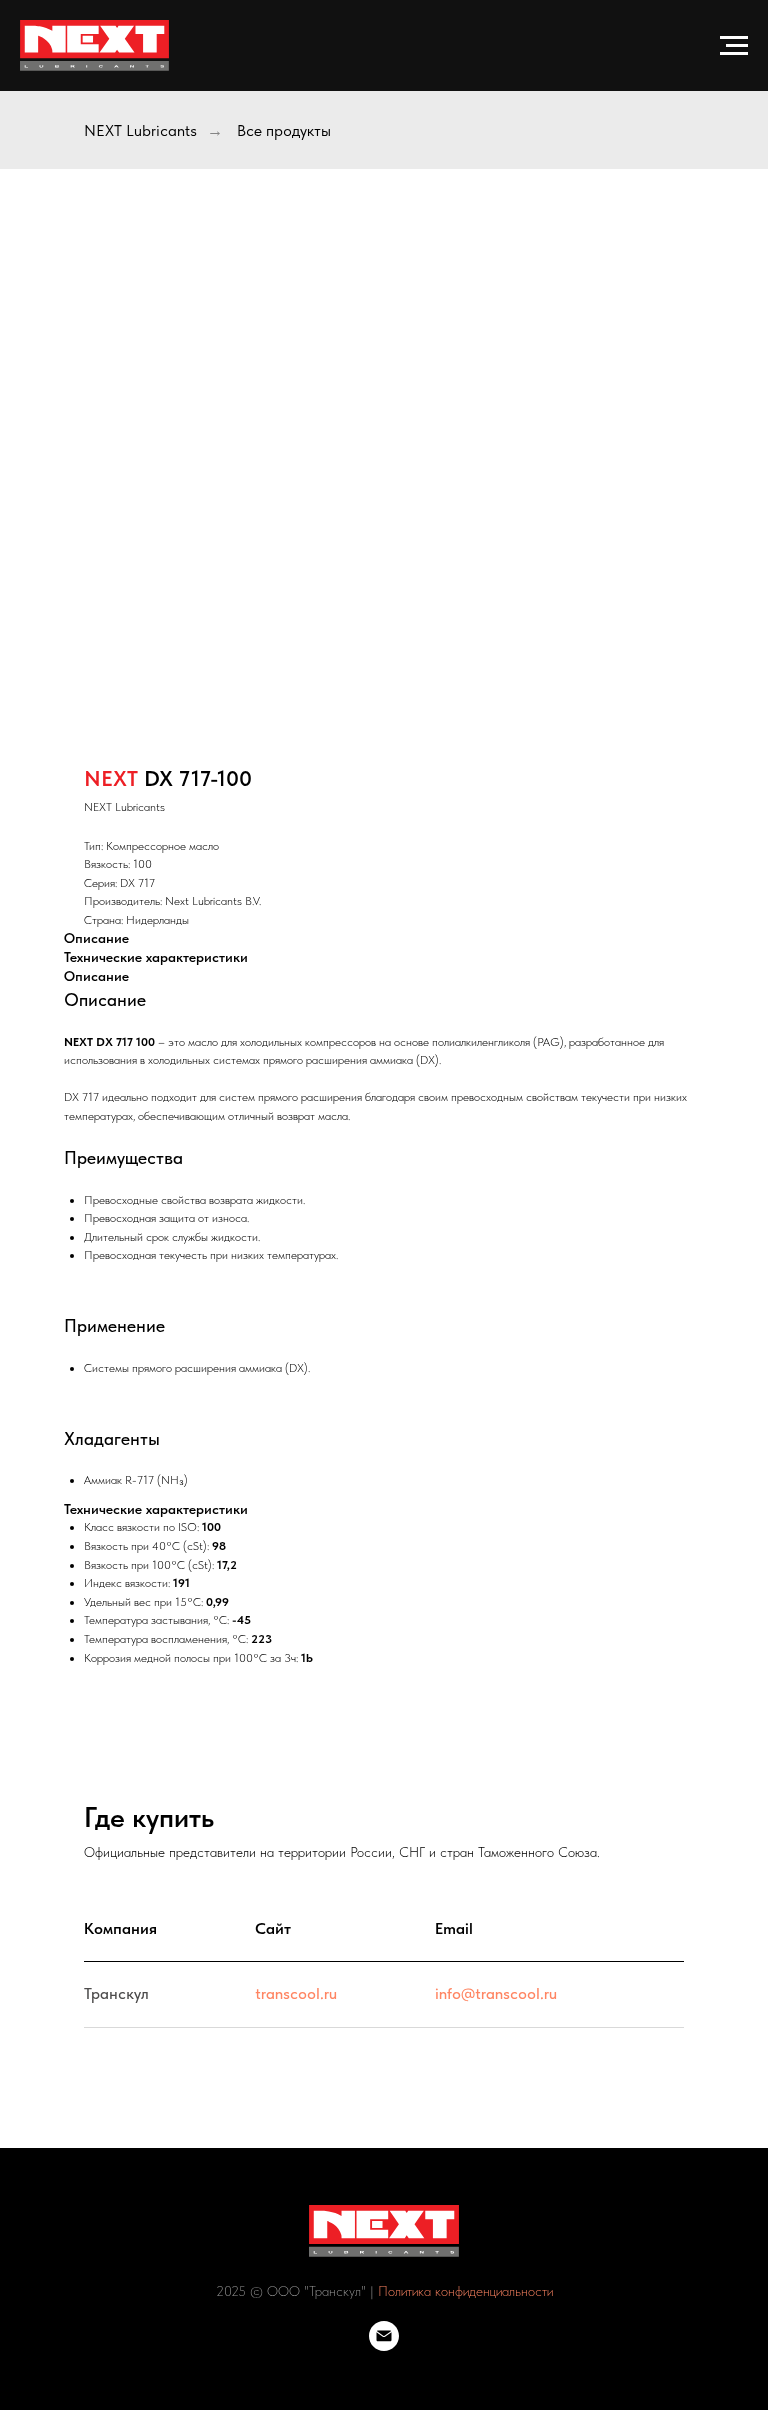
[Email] (384, 2345)
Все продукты (284, 130)
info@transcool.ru (496, 1993)
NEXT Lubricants (140, 130)
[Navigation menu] (734, 46)
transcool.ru (296, 1993)
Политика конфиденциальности (465, 2291)
